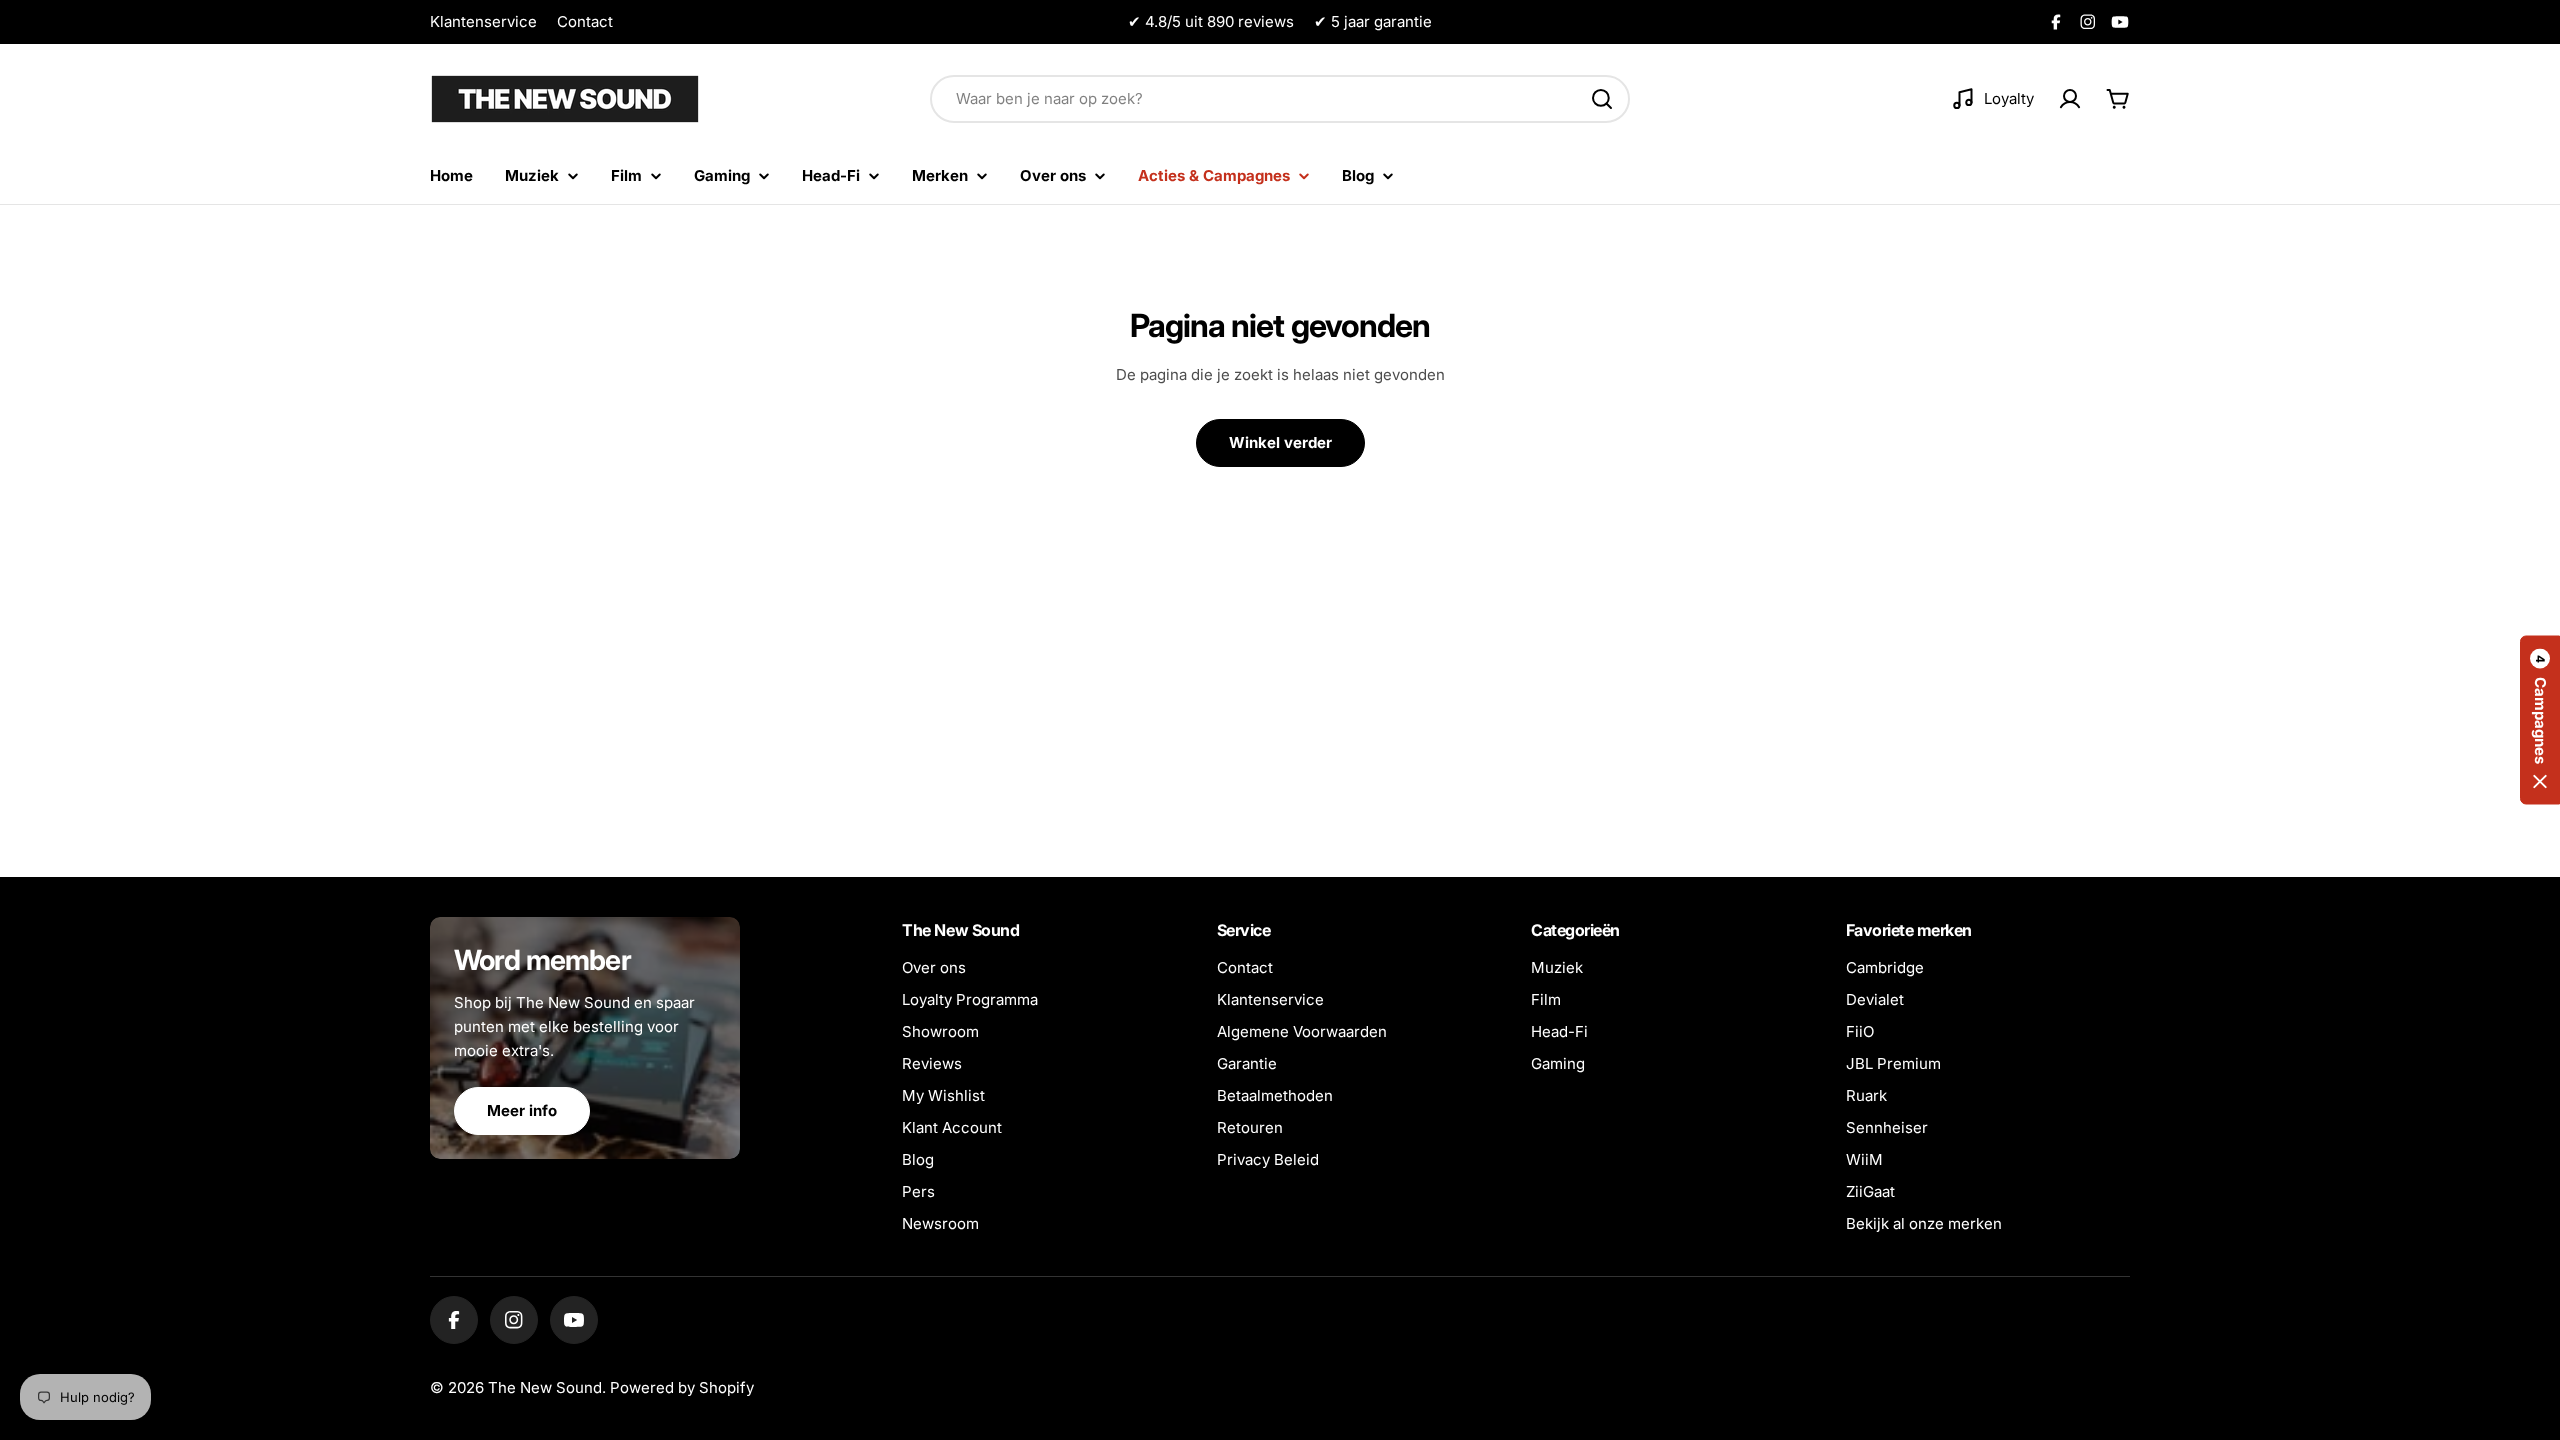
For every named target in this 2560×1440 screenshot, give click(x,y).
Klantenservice (483, 21)
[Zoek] (1602, 99)
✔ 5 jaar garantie (1373, 21)
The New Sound (545, 1387)
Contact (585, 21)
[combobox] (1280, 99)
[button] (2540, 720)
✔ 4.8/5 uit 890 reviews (1211, 21)
